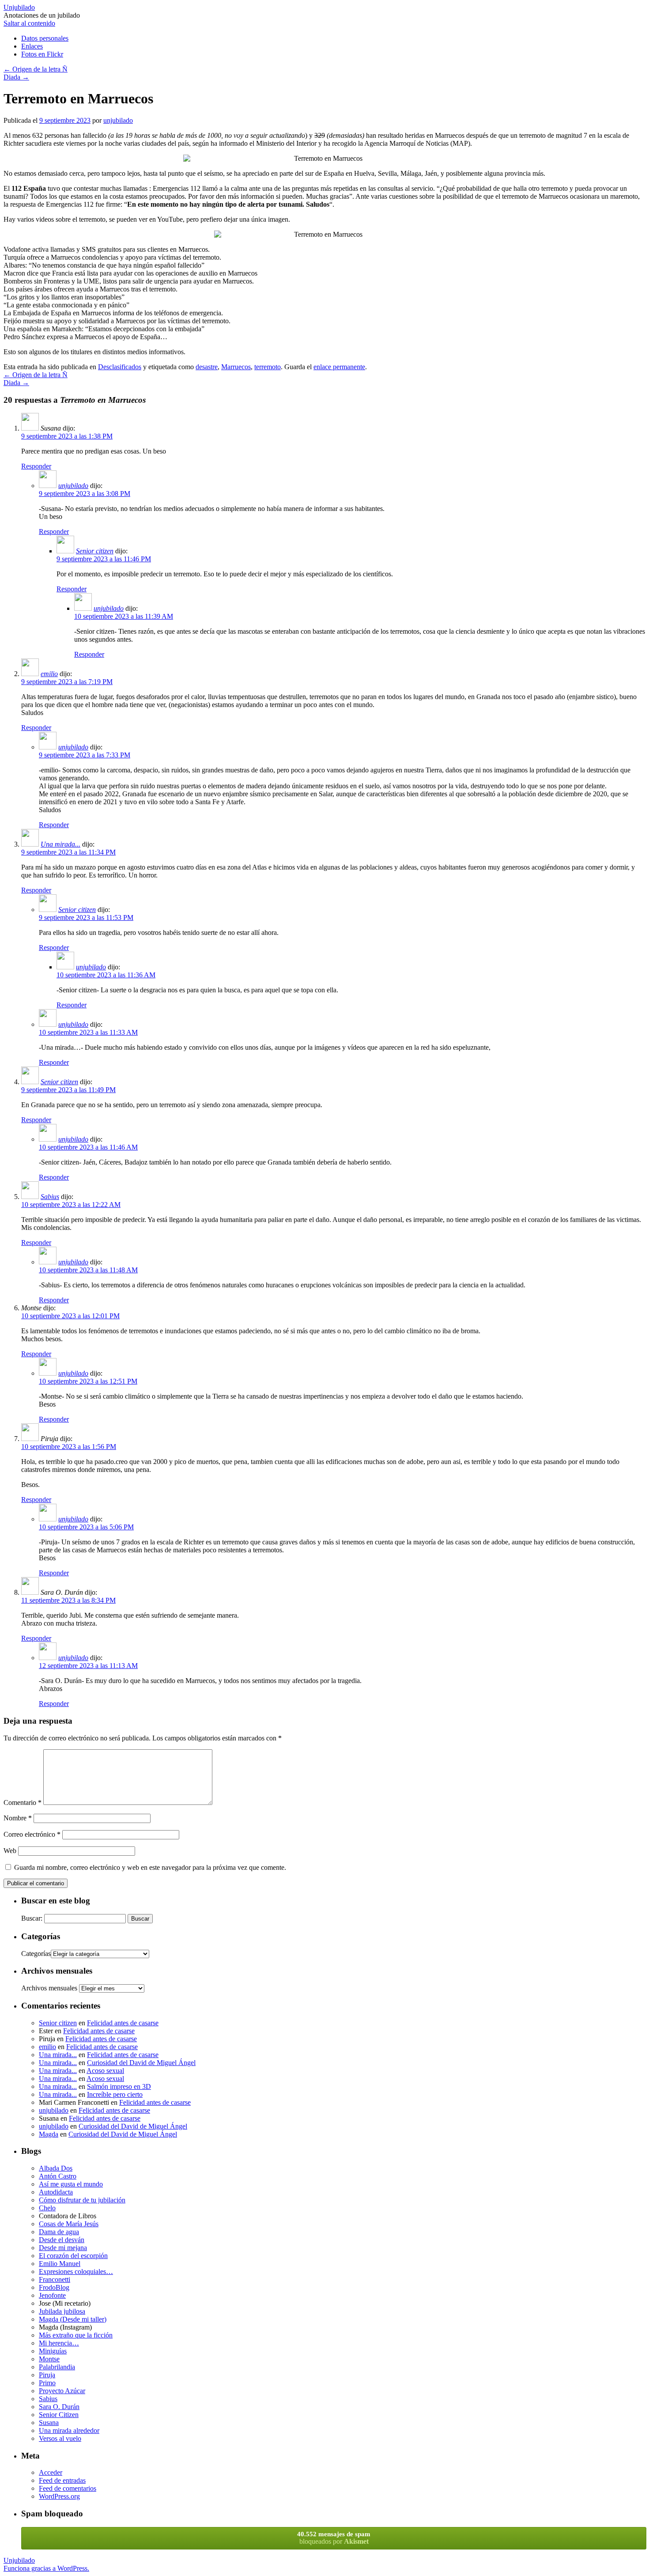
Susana (49, 2423)
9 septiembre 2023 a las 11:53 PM (86, 917)
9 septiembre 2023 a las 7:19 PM (67, 682)
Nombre (18, 1818)
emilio (49, 674)
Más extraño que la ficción (76, 2335)
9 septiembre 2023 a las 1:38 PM (67, 436)
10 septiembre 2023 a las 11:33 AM (88, 1032)
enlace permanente (339, 367)
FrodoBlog (54, 2287)
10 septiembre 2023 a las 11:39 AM (124, 616)
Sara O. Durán (59, 2407)
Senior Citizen (59, 2415)
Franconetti (55, 2279)
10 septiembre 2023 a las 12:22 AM (71, 1205)
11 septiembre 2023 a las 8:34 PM (68, 1600)
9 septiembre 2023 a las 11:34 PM (68, 852)
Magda (49, 2134)
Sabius (50, 1197)
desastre (207, 367)
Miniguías (53, 2351)
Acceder (51, 2472)
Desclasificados (120, 367)
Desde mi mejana (63, 2248)
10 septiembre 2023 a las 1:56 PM (69, 1447)
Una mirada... (60, 844)
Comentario (23, 1802)
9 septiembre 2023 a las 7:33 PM (85, 755)
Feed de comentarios (68, 2488)
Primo (47, 2383)
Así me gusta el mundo (71, 2184)
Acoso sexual (105, 2071)
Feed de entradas (62, 2480)
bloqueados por (334, 2538)
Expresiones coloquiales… (76, 2271)
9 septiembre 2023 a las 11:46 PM (104, 559)
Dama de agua (59, 2232)
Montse (49, 2359)
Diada (16, 77)
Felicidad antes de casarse (123, 2023)
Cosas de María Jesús (69, 2224)
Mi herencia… (59, 2343)
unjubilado (118, 120)
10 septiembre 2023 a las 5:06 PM (86, 1527)
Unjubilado (19, 7)
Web (10, 1851)
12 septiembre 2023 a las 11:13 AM (88, 1666)
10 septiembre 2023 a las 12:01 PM (70, 1316)
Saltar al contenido (29, 23)
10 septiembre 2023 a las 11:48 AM (88, 1270)
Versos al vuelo (60, 2438)
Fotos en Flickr (42, 54)
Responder (36, 466)
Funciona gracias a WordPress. (46, 2568)
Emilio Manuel (60, 2264)
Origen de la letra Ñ (36, 69)
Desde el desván (62, 2240)
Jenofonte (52, 2295)
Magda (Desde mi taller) (73, 2319)
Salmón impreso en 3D (119, 2086)
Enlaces (32, 46)
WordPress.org (59, 2496)
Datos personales (45, 38)
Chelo (47, 2208)
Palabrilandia (57, 2367)
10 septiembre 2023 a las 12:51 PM (88, 1381)
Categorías (36, 1954)
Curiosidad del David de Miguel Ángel (141, 2063)
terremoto (268, 367)
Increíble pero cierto (115, 2094)
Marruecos (236, 367)
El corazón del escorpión (73, 2256)
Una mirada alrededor (69, 2430)
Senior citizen (95, 551)
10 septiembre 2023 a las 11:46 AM (88, 1147)
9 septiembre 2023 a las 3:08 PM (85, 494)
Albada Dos (56, 2168)
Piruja (47, 2375)
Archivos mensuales (49, 1988)
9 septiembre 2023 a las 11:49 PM (68, 1090)
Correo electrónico (32, 1834)
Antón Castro (58, 2176)
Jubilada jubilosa (62, 2311)
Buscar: (32, 1918)
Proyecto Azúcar (62, 2391)
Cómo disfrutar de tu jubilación (82, 2200)
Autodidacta (56, 2192)
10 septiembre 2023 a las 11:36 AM (106, 975)
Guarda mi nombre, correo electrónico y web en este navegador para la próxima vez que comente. (150, 1867)
